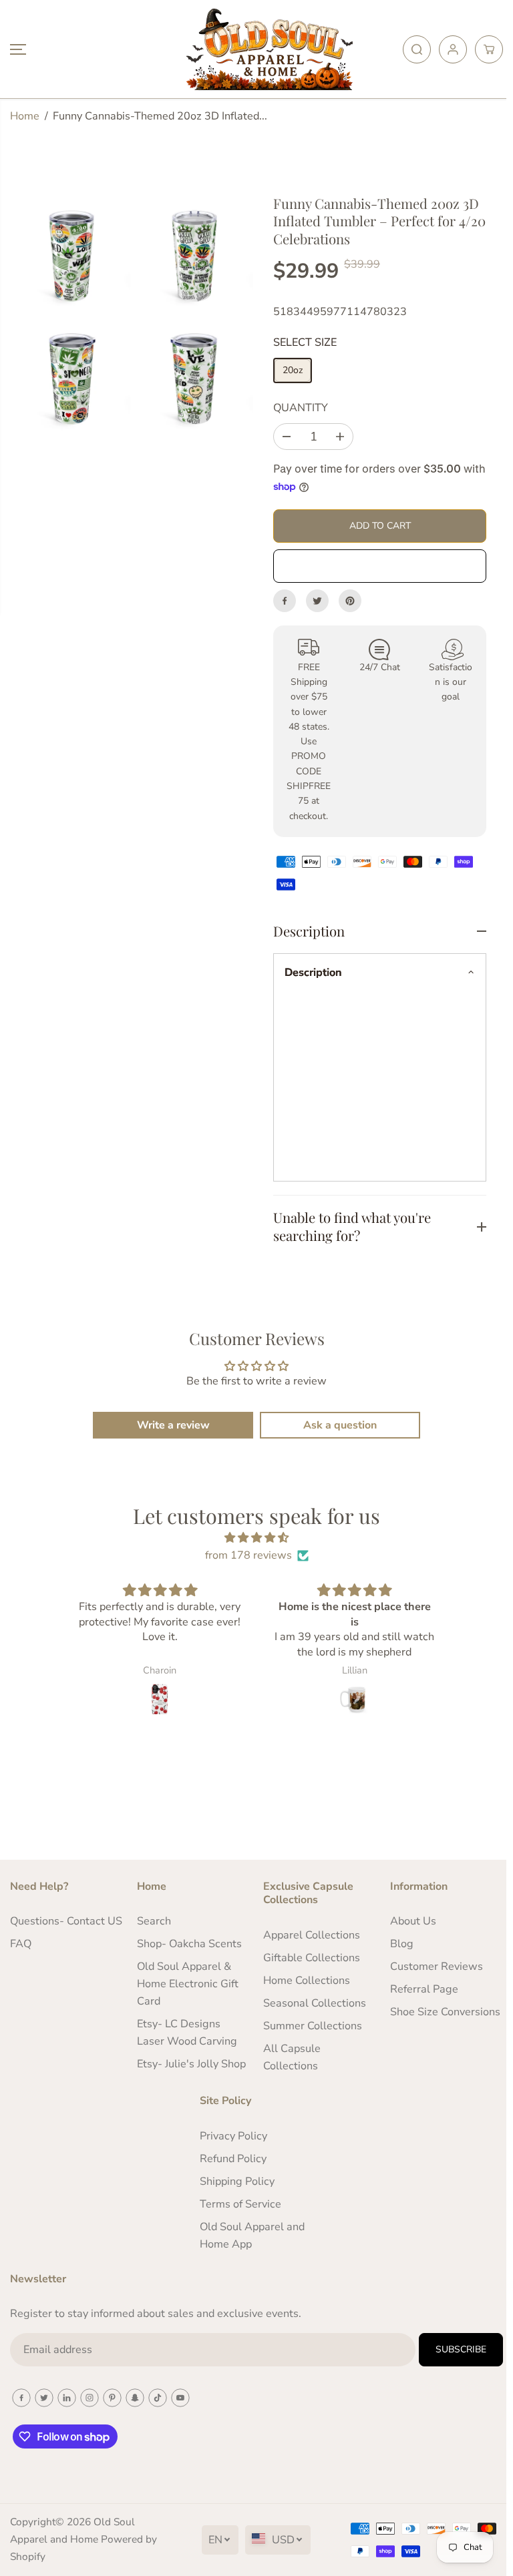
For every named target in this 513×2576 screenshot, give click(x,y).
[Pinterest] (350, 601)
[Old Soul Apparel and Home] (253, 49)
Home (25, 116)
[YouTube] (180, 2398)
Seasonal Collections (311, 2003)
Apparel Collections (308, 1935)
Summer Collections (309, 2026)
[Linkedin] (67, 2398)
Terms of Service (238, 2204)
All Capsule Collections (289, 2057)
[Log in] (453, 49)
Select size (305, 342)
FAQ (21, 1961)
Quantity (301, 408)
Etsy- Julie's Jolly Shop (189, 2064)
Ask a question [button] (337, 1425)
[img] (253, 1538)
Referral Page (419, 1989)
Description (313, 973)
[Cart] (489, 49)
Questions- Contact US (57, 1930)
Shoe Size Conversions (440, 2012)
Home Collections (303, 1981)
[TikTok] (158, 2398)
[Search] (417, 49)
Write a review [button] (170, 1425)
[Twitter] (317, 601)
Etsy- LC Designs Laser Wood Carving (185, 2033)
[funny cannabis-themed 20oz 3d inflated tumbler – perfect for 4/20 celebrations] (72, 257)
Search (152, 1921)
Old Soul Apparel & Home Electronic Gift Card (186, 1984)
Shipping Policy (235, 2181)
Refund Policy (231, 2159)
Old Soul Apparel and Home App (250, 2236)
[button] (18, 49)
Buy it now (380, 566)
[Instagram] (90, 2398)
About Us (408, 1921)
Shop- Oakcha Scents (187, 1944)
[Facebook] (285, 601)
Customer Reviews (431, 1967)
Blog (396, 1944)
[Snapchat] (135, 2398)
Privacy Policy (231, 2136)
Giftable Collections (308, 1958)
